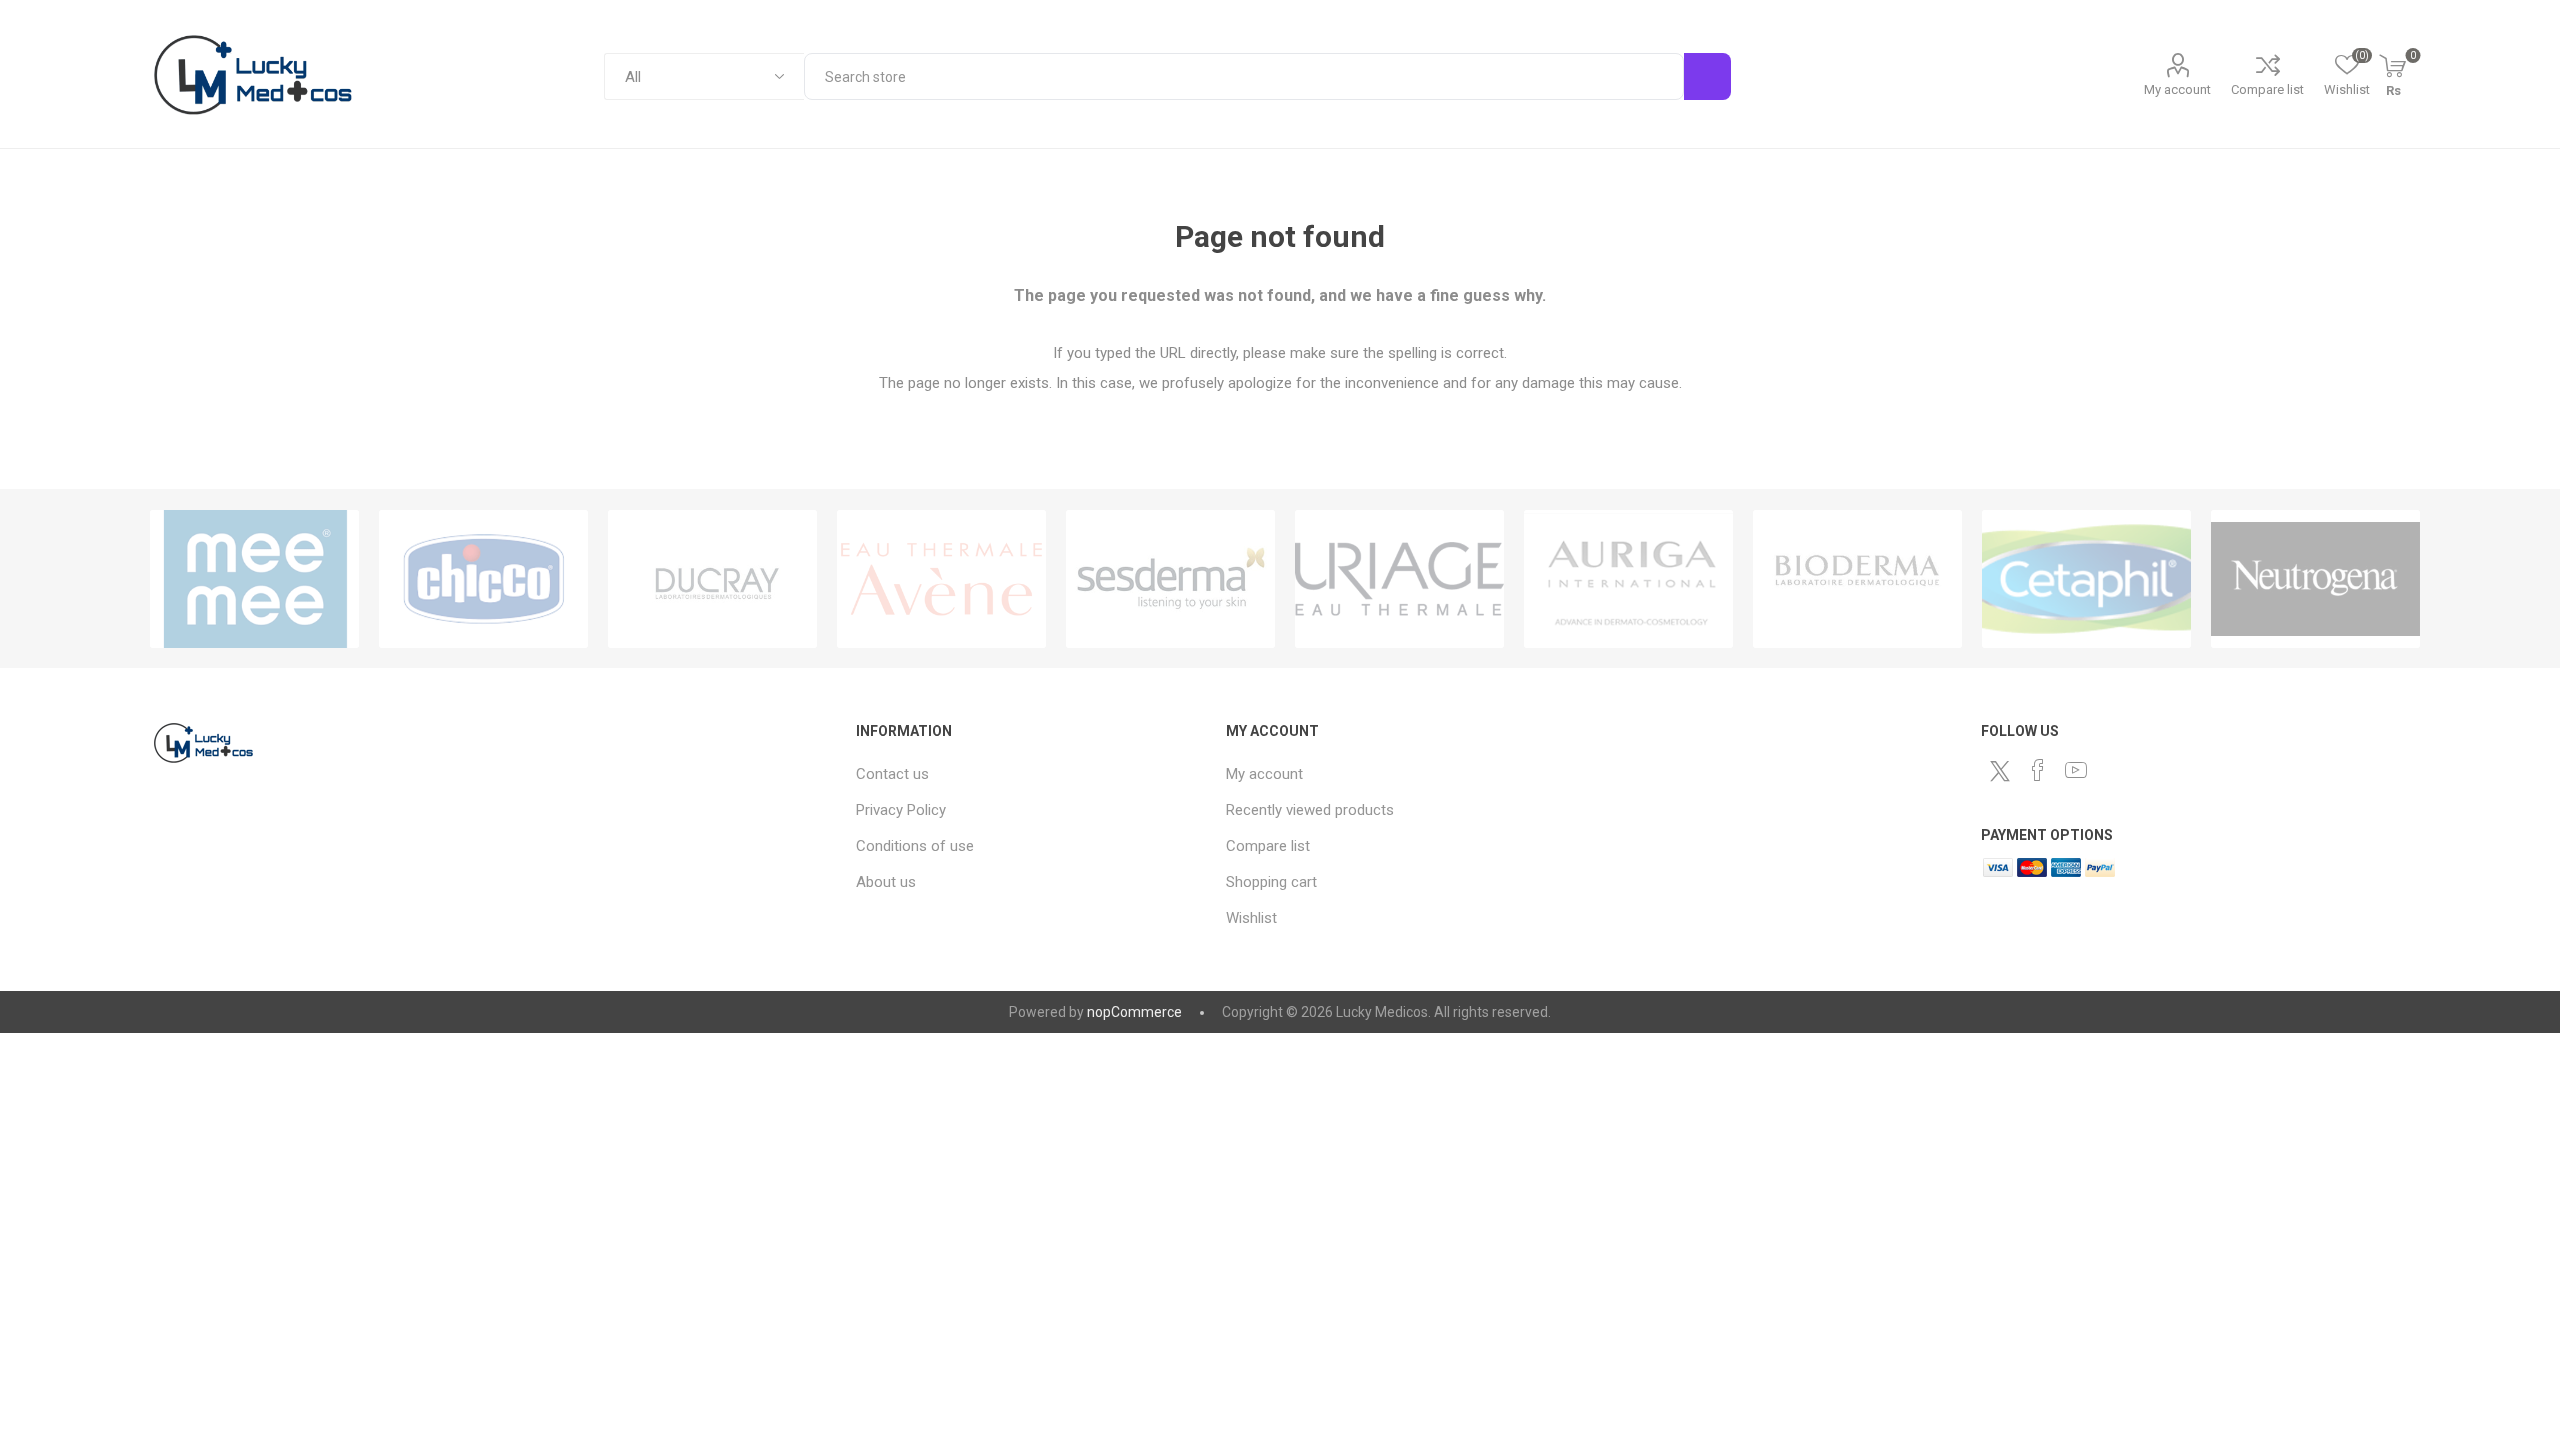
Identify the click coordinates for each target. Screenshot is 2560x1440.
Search (1707, 76)
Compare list (2267, 89)
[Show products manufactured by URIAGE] (1399, 579)
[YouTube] (2076, 770)
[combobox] (1243, 76)
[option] (254, 579)
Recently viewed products (1310, 810)
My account (2177, 89)
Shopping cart (1271, 882)
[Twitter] (2000, 771)
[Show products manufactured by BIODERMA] (1857, 579)
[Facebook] (2038, 770)
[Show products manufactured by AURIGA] (1628, 579)
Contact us (892, 774)
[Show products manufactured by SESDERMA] (1170, 579)
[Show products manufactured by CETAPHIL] (2086, 579)
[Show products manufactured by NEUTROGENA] (2315, 579)
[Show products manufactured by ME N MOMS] (254, 579)
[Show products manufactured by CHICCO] (483, 579)
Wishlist (1251, 918)
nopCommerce (1134, 1012)
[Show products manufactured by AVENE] (941, 579)
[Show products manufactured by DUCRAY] (712, 579)
